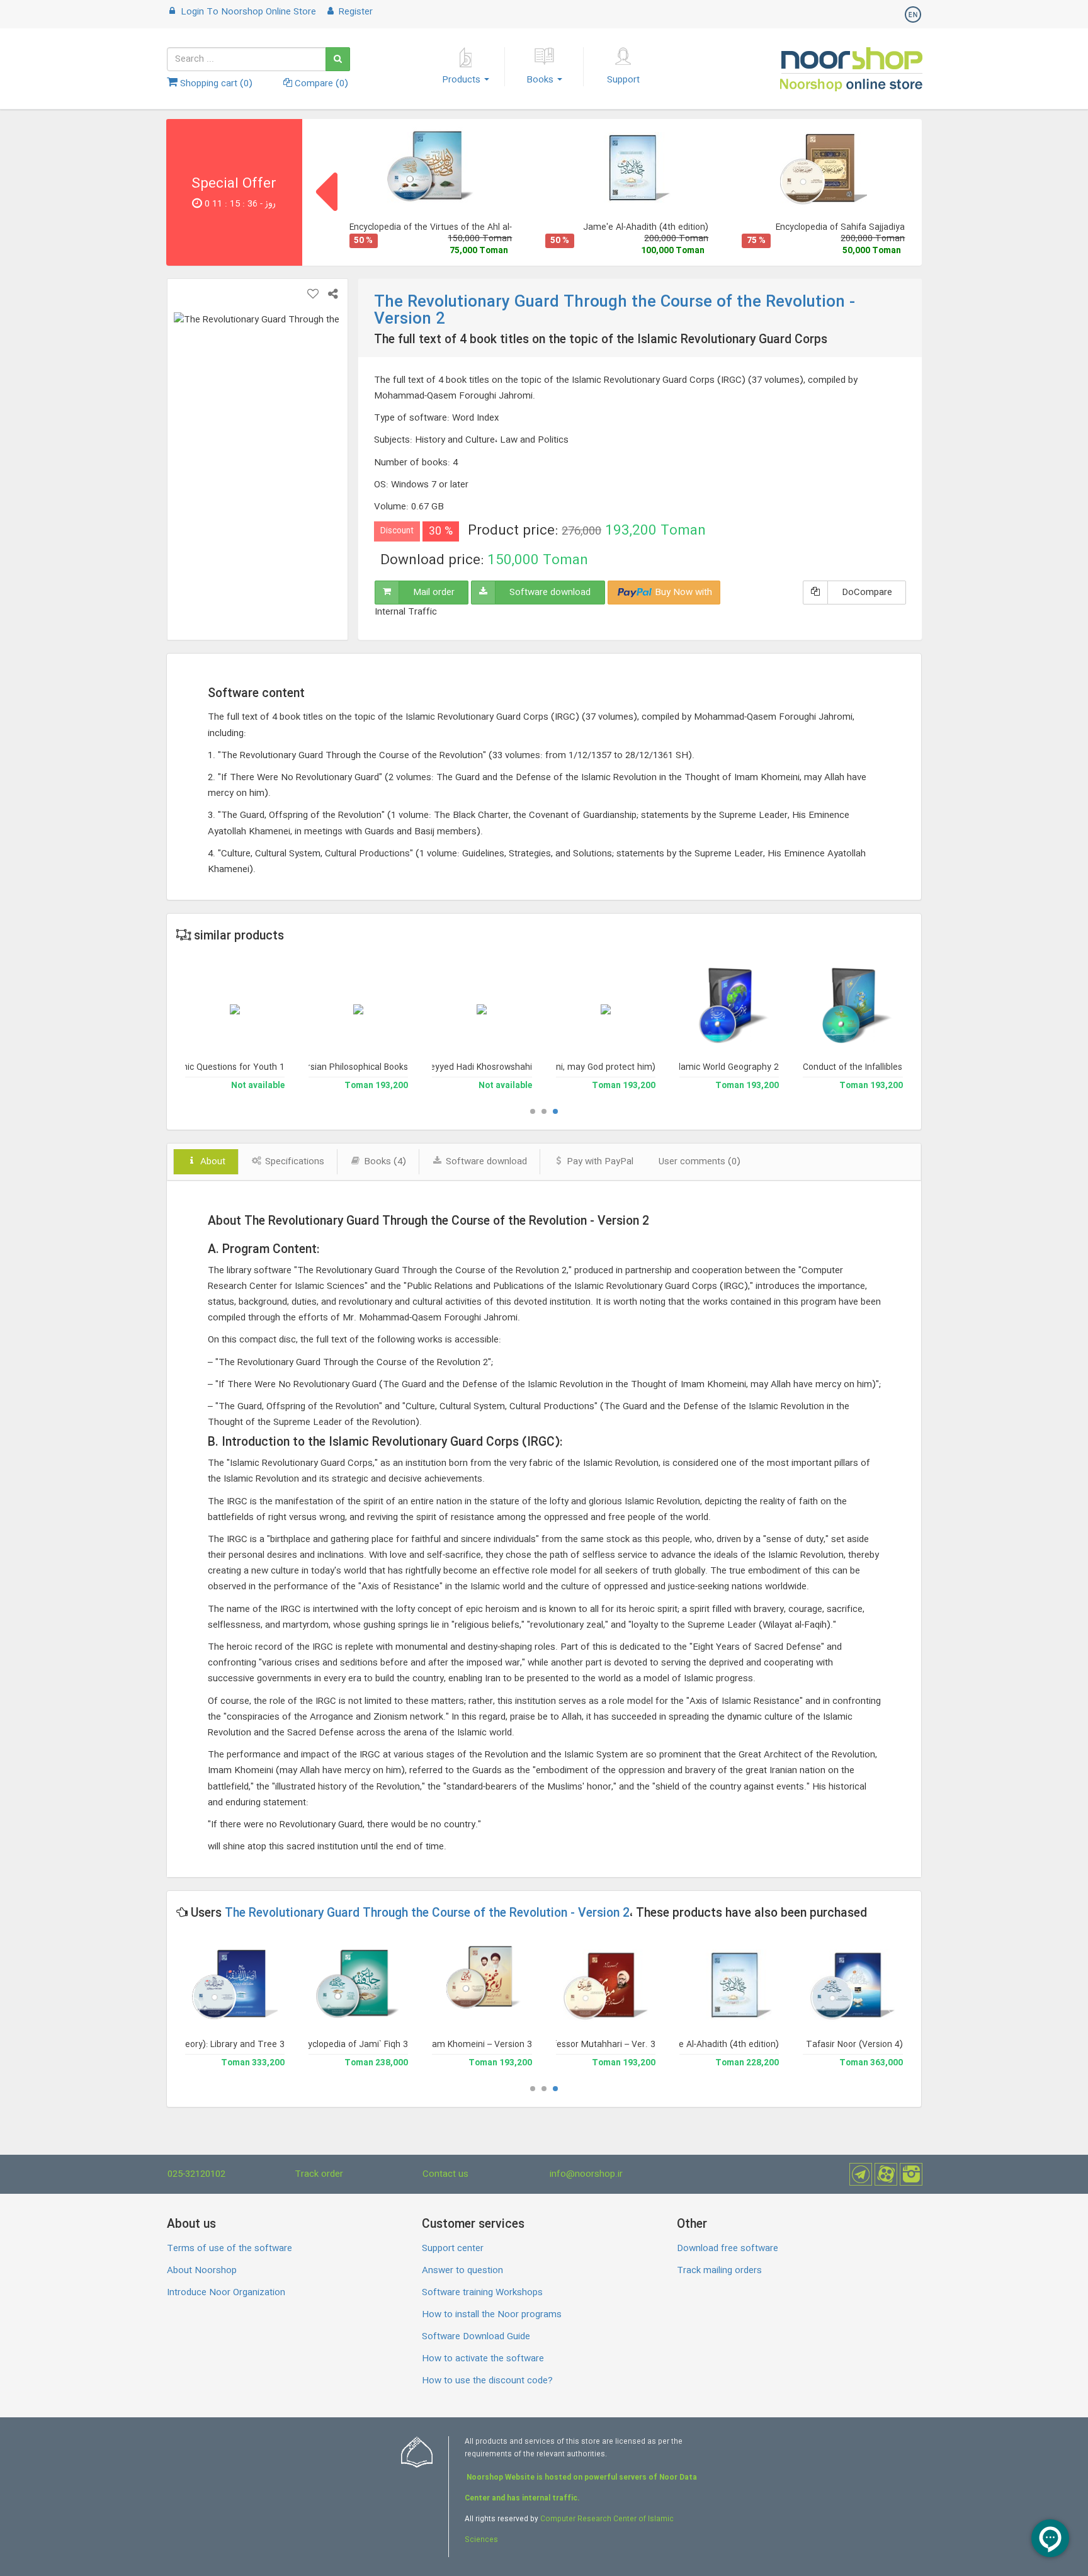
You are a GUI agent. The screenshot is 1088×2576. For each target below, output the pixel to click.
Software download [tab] (485, 1162)
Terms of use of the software (229, 2249)
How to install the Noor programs (492, 2315)
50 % (363, 241)
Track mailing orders (719, 2271)
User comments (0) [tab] (700, 1162)
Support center (453, 2249)
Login (247, 12)
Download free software (728, 2249)
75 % (756, 241)
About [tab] (212, 1162)
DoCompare (867, 593)
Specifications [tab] (293, 1162)
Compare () (320, 84)
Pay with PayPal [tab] (599, 1162)
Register (354, 12)
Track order (319, 2174)
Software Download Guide (476, 2337)
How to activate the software (483, 2359)
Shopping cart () (215, 84)
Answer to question (462, 2271)
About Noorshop (202, 2271)
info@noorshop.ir (586, 2174)
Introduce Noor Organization (226, 2293)
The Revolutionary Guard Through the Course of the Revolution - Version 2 (427, 1914)
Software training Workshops (482, 2293)
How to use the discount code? (487, 2381)
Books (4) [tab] (384, 1162)
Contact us (445, 2174)
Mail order (434, 593)
